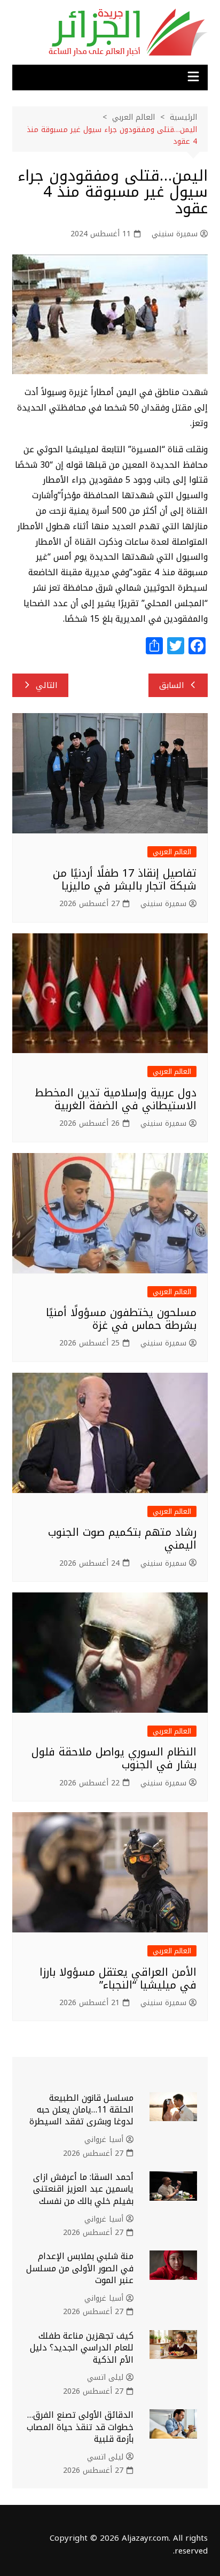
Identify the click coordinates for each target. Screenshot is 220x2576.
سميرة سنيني (175, 234)
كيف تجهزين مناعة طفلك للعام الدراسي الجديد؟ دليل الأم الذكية (82, 2348)
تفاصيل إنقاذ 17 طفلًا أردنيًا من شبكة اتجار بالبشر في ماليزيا (125, 879)
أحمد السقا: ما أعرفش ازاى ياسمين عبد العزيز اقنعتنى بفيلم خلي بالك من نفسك (83, 2189)
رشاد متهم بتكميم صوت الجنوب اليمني (122, 1538)
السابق (172, 685)
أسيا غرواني (104, 2140)
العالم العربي (172, 852)
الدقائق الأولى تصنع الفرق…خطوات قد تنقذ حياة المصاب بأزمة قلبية (80, 2427)
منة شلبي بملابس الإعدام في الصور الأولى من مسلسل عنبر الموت (80, 2268)
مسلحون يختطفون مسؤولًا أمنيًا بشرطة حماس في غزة (121, 1319)
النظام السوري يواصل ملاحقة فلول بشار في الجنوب (114, 1758)
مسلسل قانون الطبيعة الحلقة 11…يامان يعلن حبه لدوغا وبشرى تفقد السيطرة (81, 2110)
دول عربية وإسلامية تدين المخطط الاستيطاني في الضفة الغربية (116, 1099)
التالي (47, 685)
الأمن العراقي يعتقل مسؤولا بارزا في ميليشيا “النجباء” (118, 1978)
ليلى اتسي (105, 2378)
